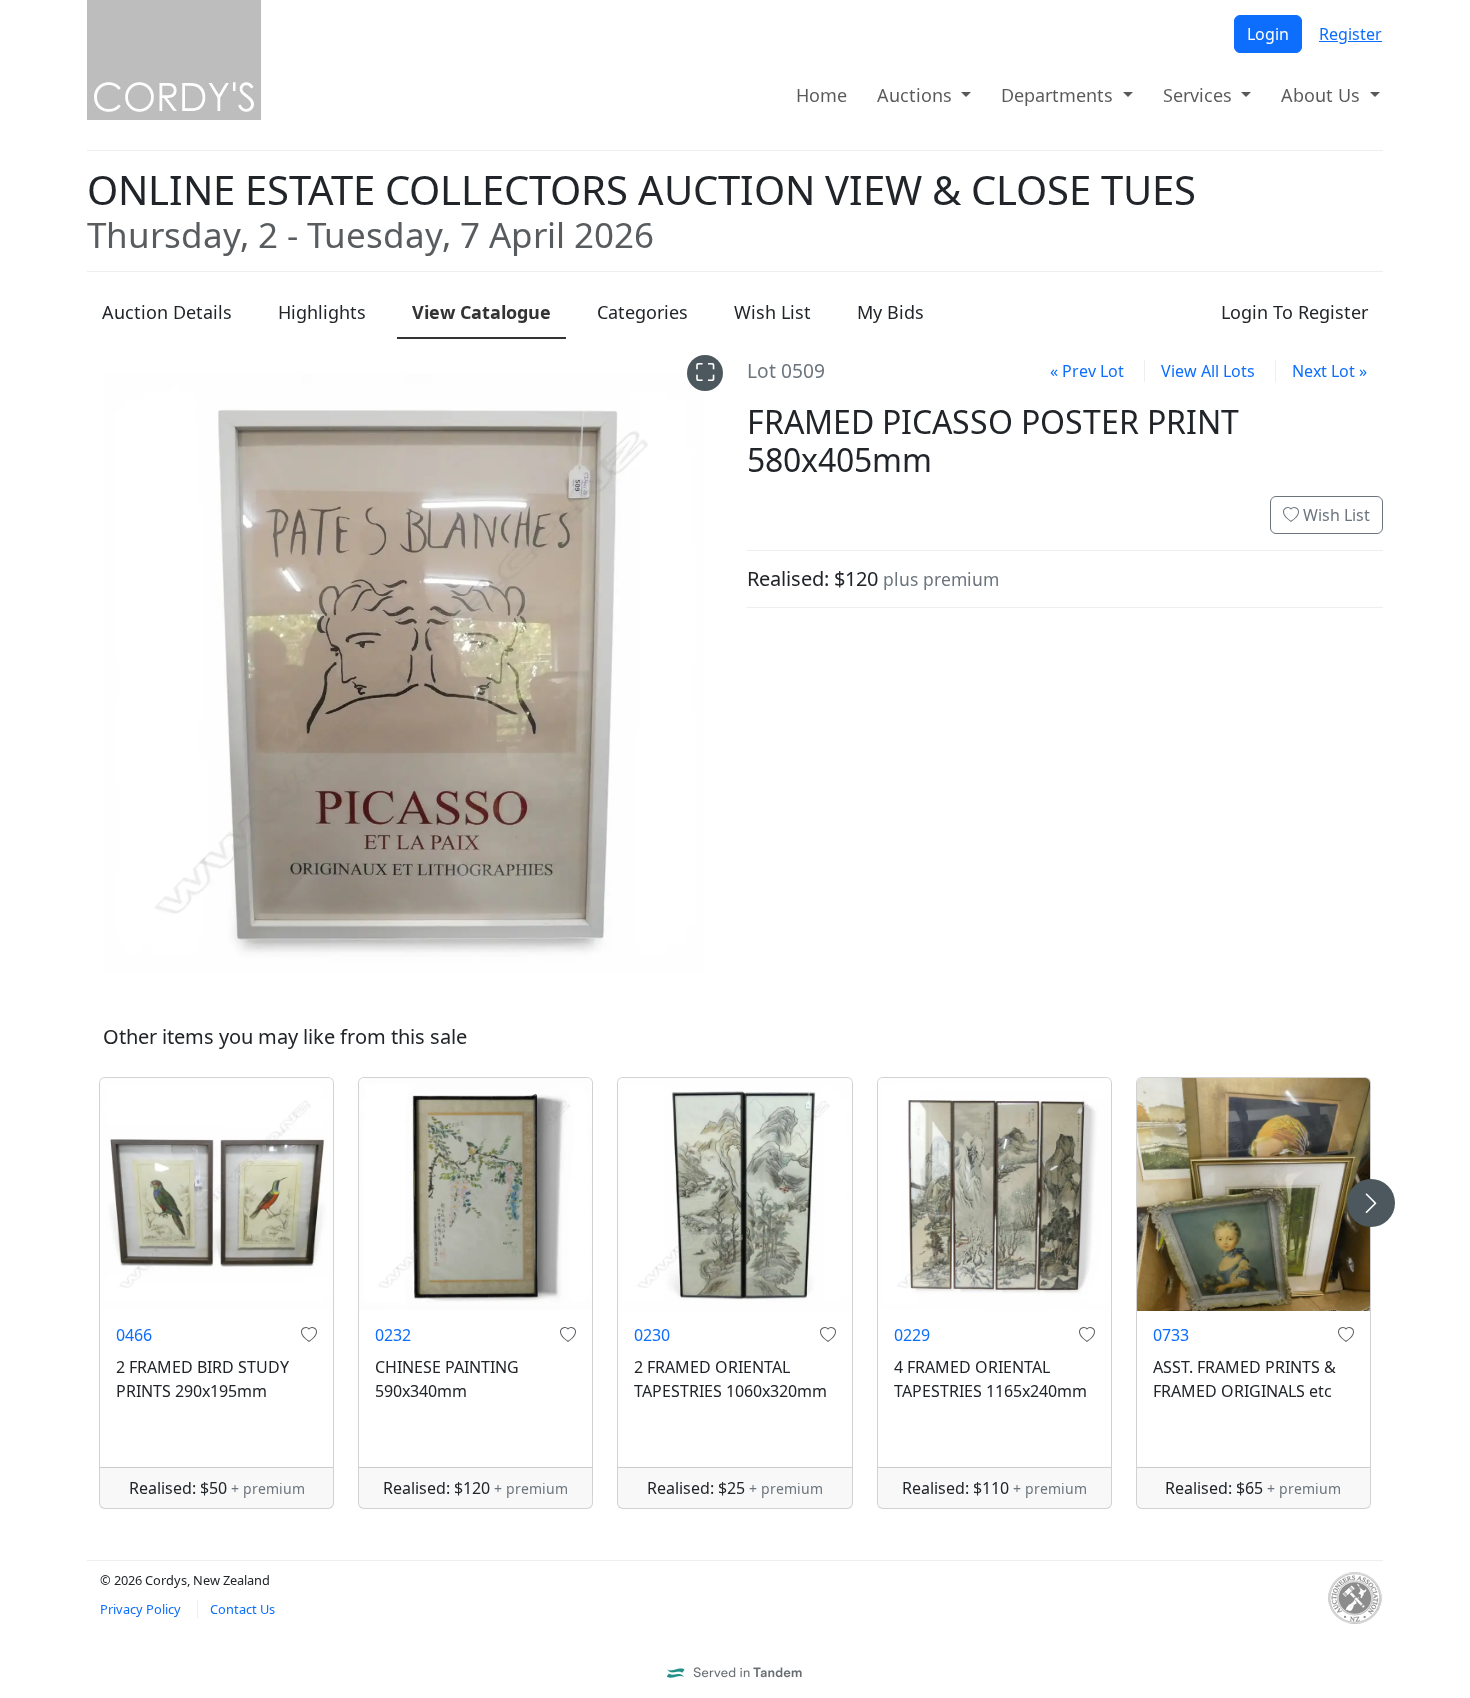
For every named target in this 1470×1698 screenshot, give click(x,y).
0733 (1171, 1335)
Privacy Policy (140, 1609)
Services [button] (1200, 95)
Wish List (1334, 515)
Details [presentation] (167, 312)
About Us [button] (1323, 95)
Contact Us (242, 1609)
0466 (134, 1335)
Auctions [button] (917, 95)
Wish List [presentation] (772, 312)
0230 (652, 1335)
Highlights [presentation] (322, 312)
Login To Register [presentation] (1294, 312)
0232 (393, 1335)
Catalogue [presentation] (481, 312)
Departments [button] (1059, 95)
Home (821, 95)
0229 (912, 1335)
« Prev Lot (1087, 371)
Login (1268, 34)
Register (1350, 34)
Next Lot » (1329, 371)
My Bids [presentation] (890, 312)
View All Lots (1208, 371)
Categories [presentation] (642, 312)
